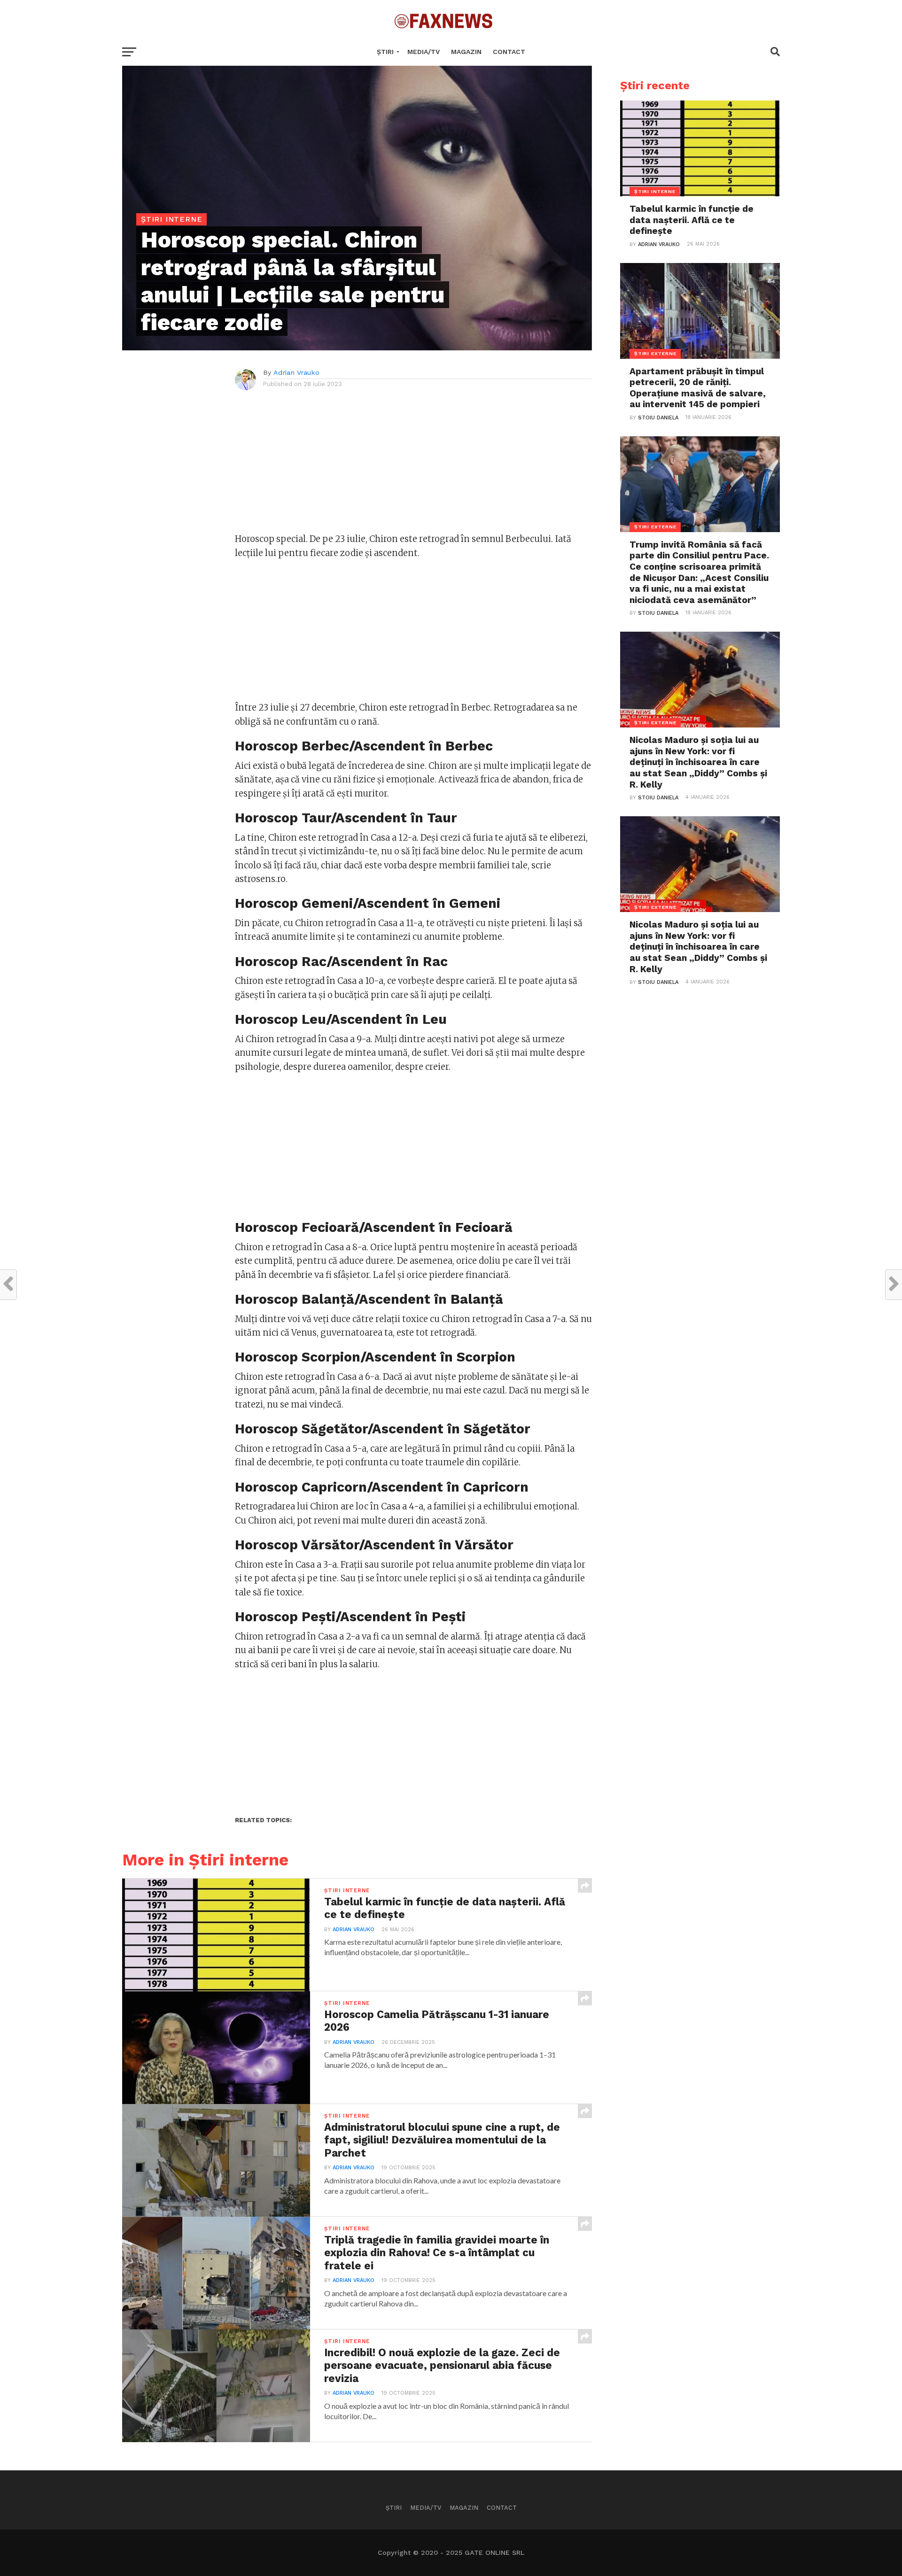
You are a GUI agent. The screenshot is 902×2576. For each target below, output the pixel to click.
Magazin (466, 52)
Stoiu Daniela (658, 418)
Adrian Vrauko (296, 372)
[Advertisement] (413, 466)
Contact (509, 52)
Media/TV (424, 52)
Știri (385, 52)
